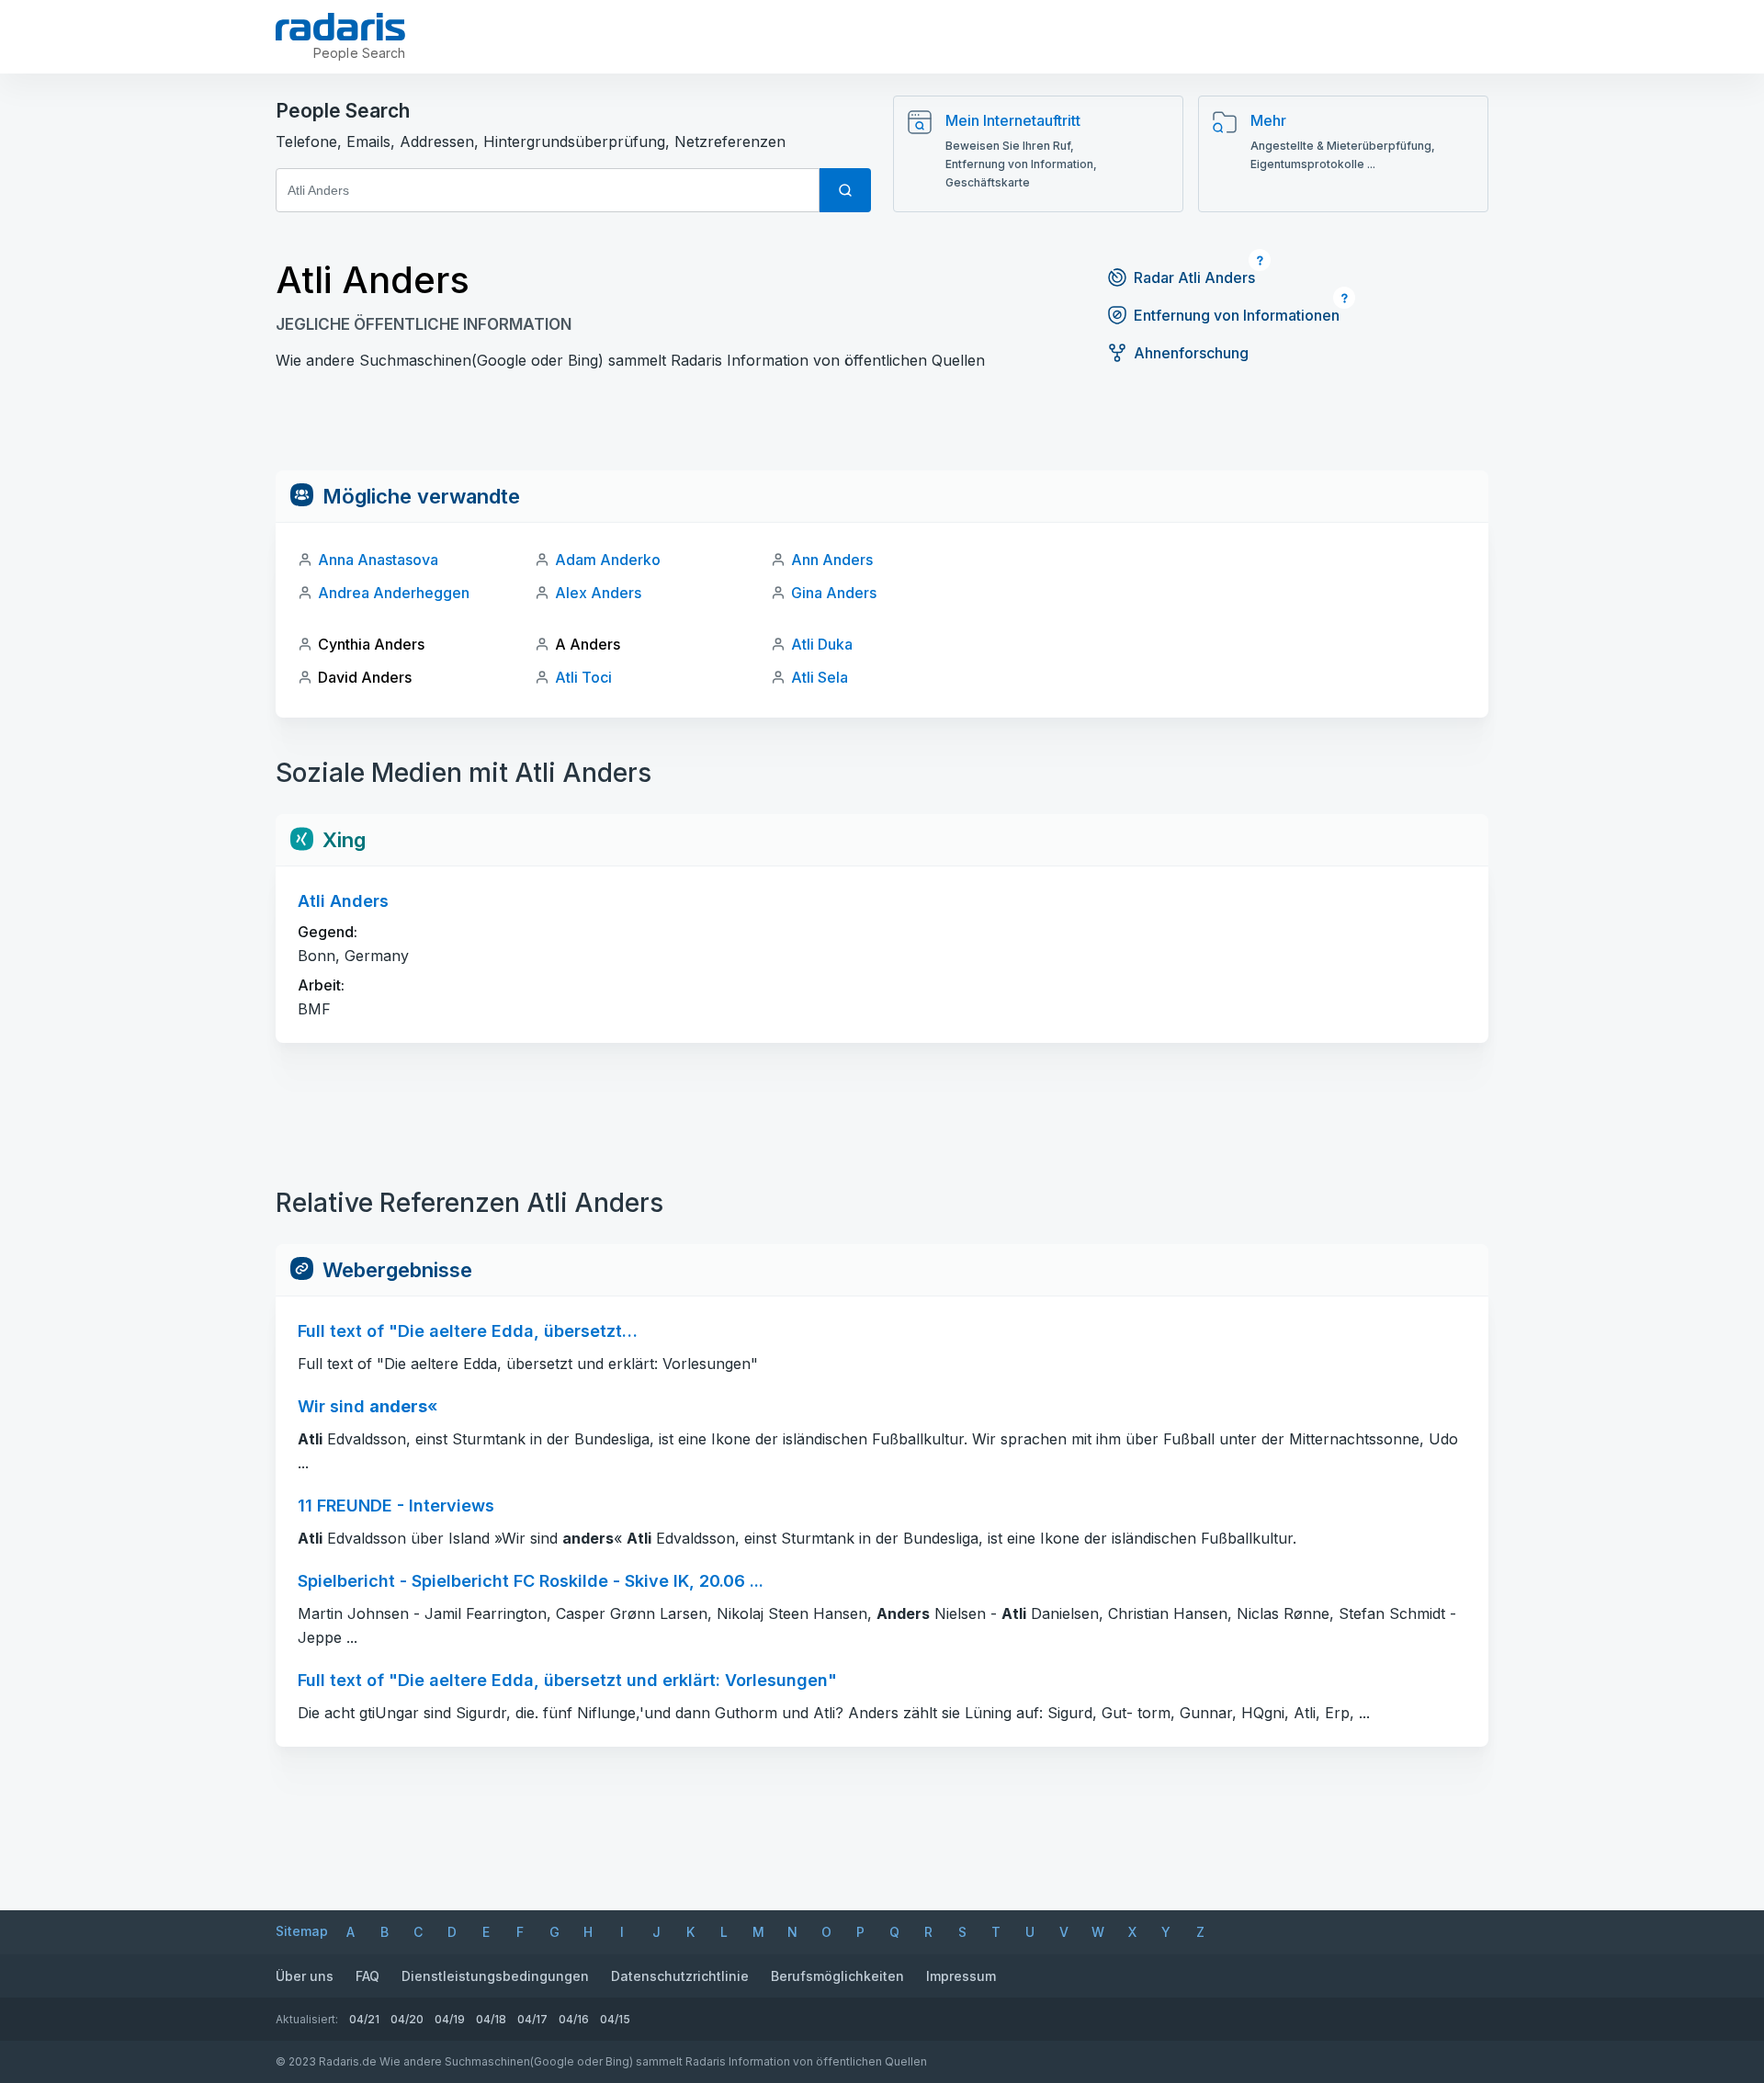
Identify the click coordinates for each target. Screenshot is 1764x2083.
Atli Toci (583, 677)
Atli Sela (820, 677)
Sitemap (302, 1931)
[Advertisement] (882, 429)
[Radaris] (340, 27)
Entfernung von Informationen (1237, 315)
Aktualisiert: (307, 2019)
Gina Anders (834, 593)
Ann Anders (832, 560)
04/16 (574, 2019)
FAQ (367, 1976)
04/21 (364, 2019)
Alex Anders (598, 593)
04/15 (615, 2019)
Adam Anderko (608, 560)
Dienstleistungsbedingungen (495, 1976)
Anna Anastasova (378, 560)
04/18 (491, 2019)
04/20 (407, 2019)
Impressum (961, 1976)
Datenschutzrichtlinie (680, 1976)
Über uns (305, 1976)
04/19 (450, 2019)
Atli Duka (822, 644)
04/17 (532, 2019)
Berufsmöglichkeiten (837, 1976)
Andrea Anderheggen (394, 593)
